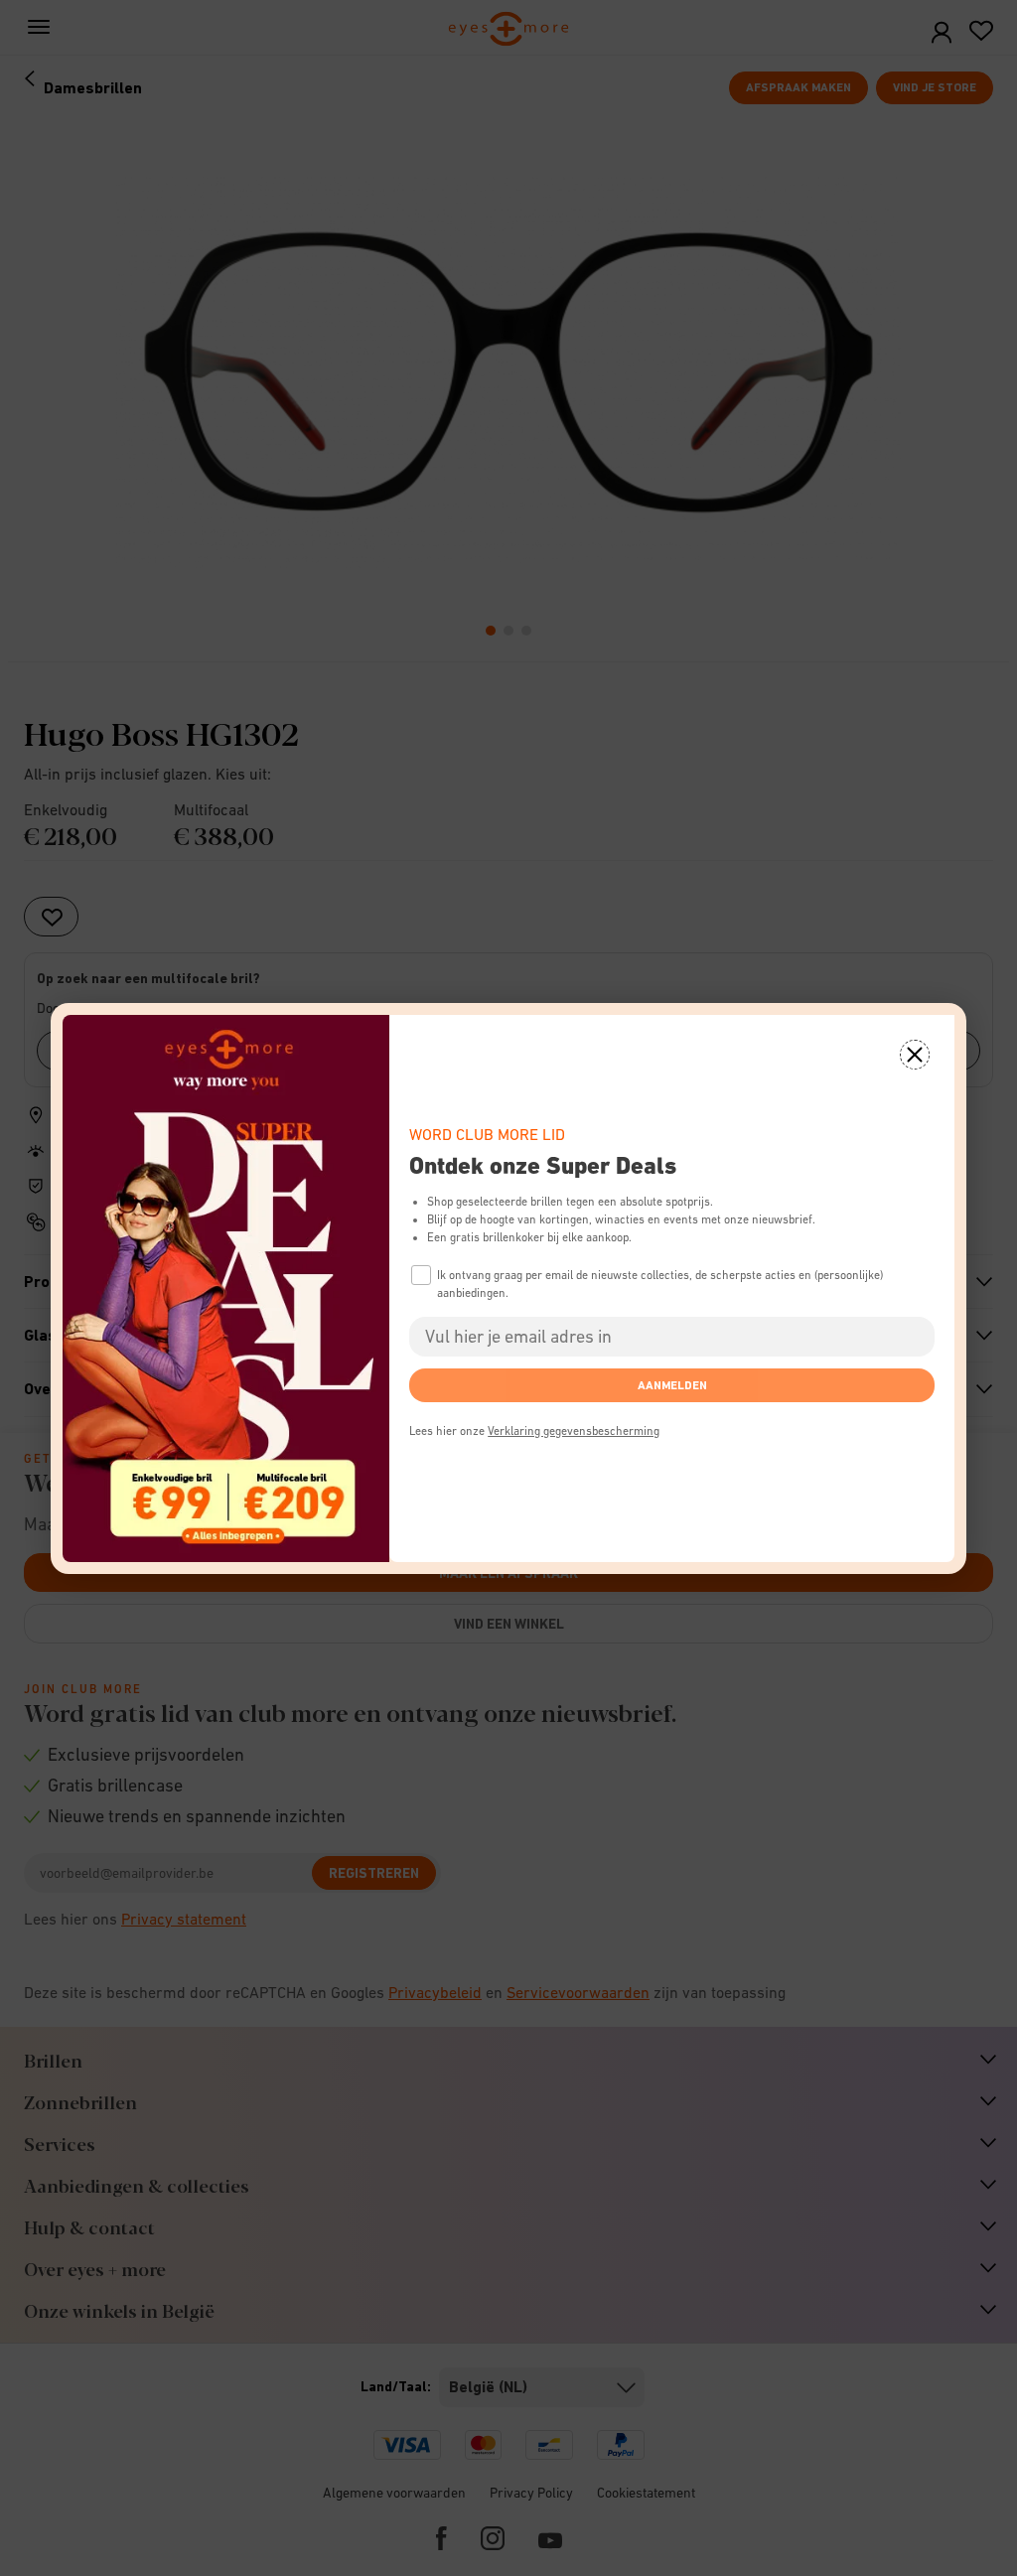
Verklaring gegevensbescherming (574, 1431)
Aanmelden (672, 1385)
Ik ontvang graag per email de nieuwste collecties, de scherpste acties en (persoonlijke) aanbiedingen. (660, 1284)
